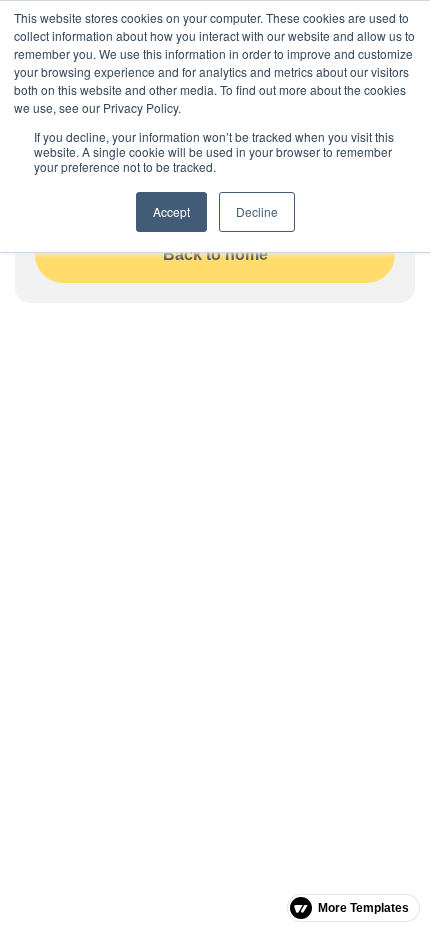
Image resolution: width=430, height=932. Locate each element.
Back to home (215, 254)
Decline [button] (257, 211)
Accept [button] (171, 211)
